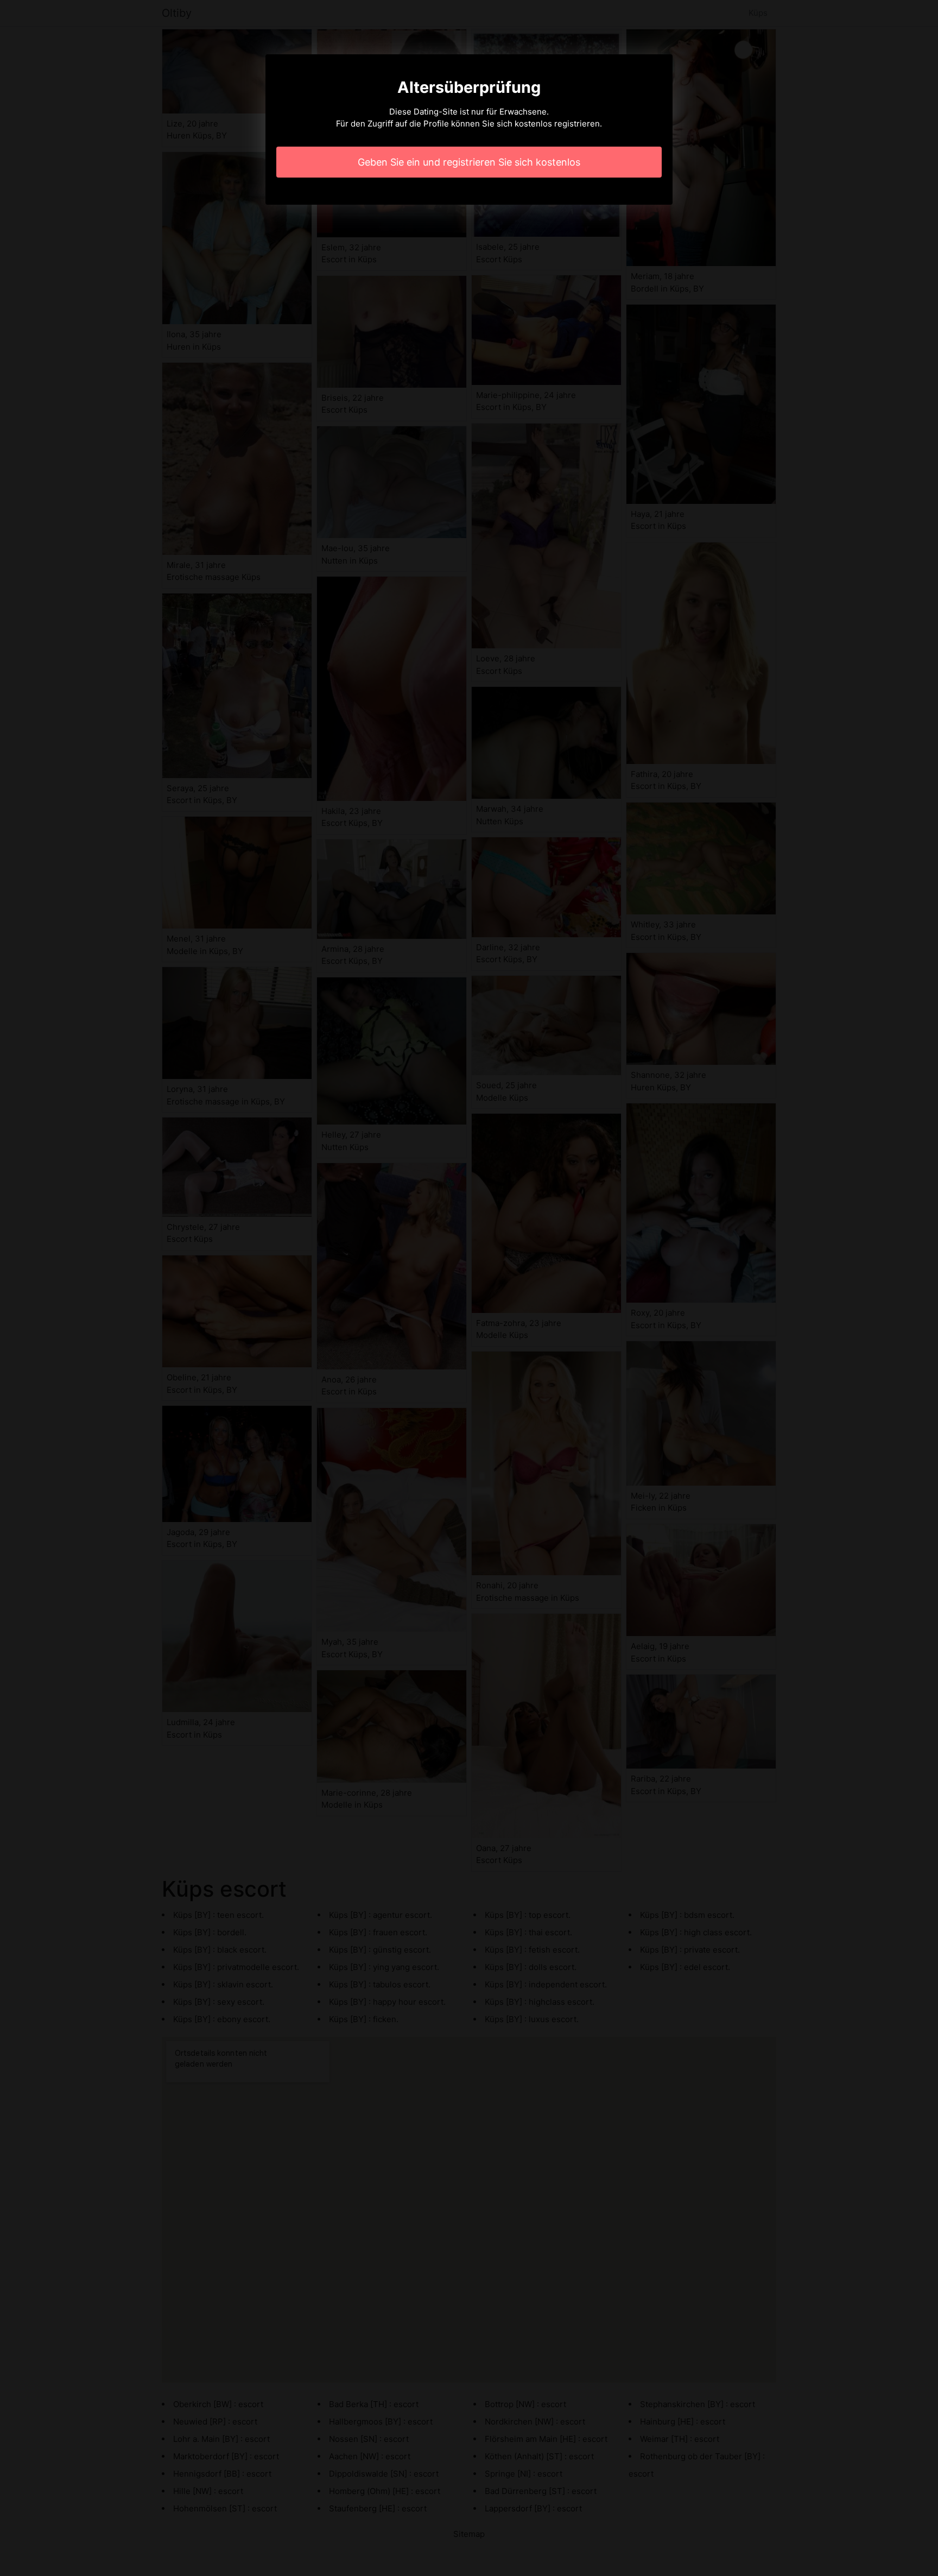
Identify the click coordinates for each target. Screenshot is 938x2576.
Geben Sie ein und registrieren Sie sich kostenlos (469, 162)
